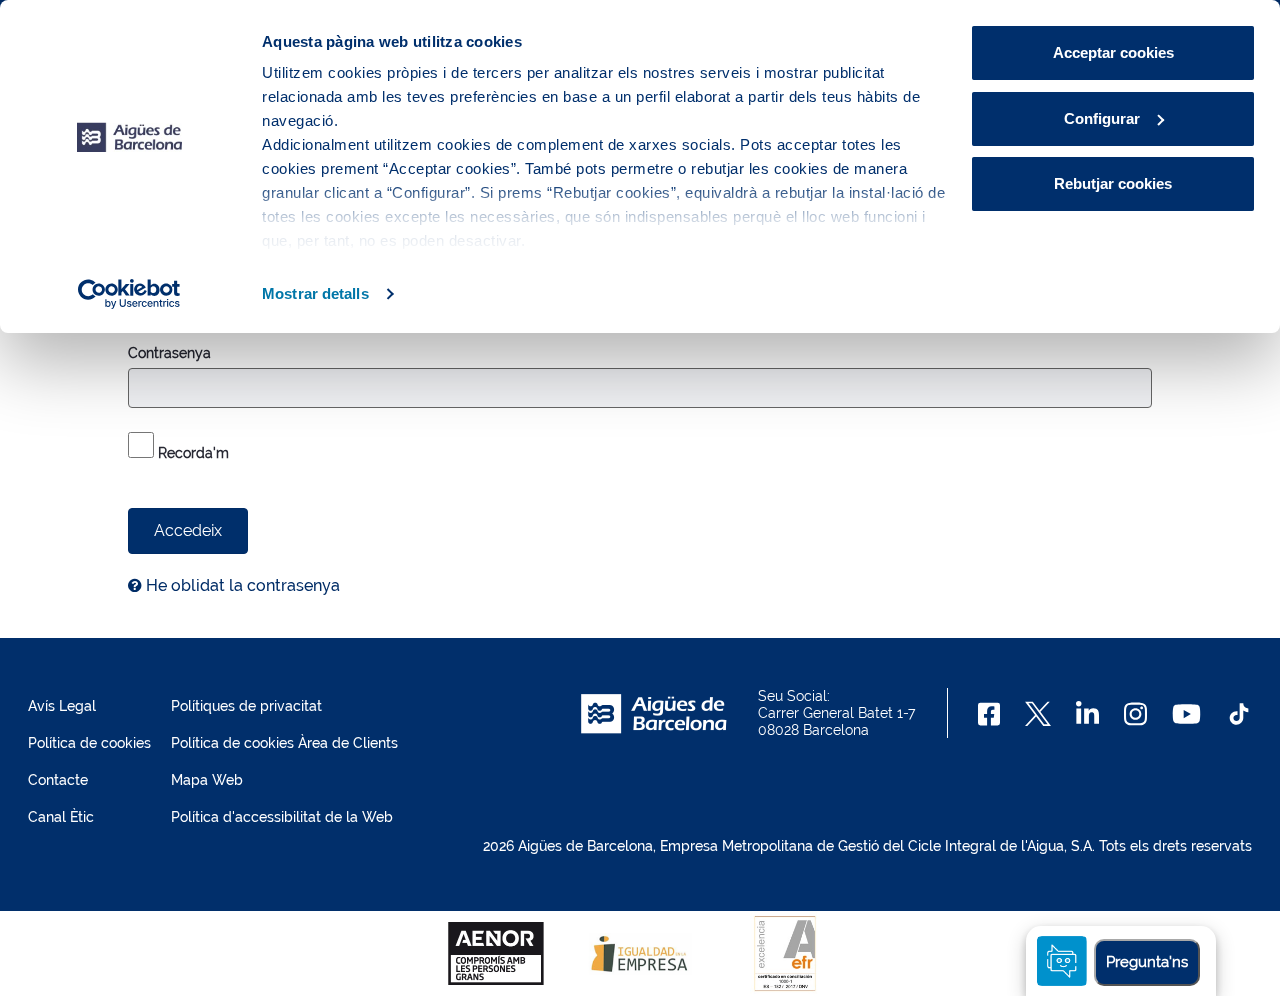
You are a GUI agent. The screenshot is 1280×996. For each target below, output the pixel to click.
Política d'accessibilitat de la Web (282, 817)
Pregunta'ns (1147, 962)
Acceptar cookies (1113, 52)
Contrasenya (169, 353)
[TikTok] (1239, 714)
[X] (1038, 714)
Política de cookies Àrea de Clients (284, 743)
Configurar (1102, 118)
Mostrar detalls (315, 293)
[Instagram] (1135, 714)
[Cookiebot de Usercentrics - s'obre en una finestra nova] (129, 294)
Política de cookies (89, 743)
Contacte (58, 780)
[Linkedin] (1087, 714)
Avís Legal (62, 706)
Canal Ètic (61, 817)
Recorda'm (191, 453)
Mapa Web (207, 780)
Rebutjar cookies (1113, 183)
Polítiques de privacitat (246, 706)
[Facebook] (989, 714)
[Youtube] (1186, 714)
